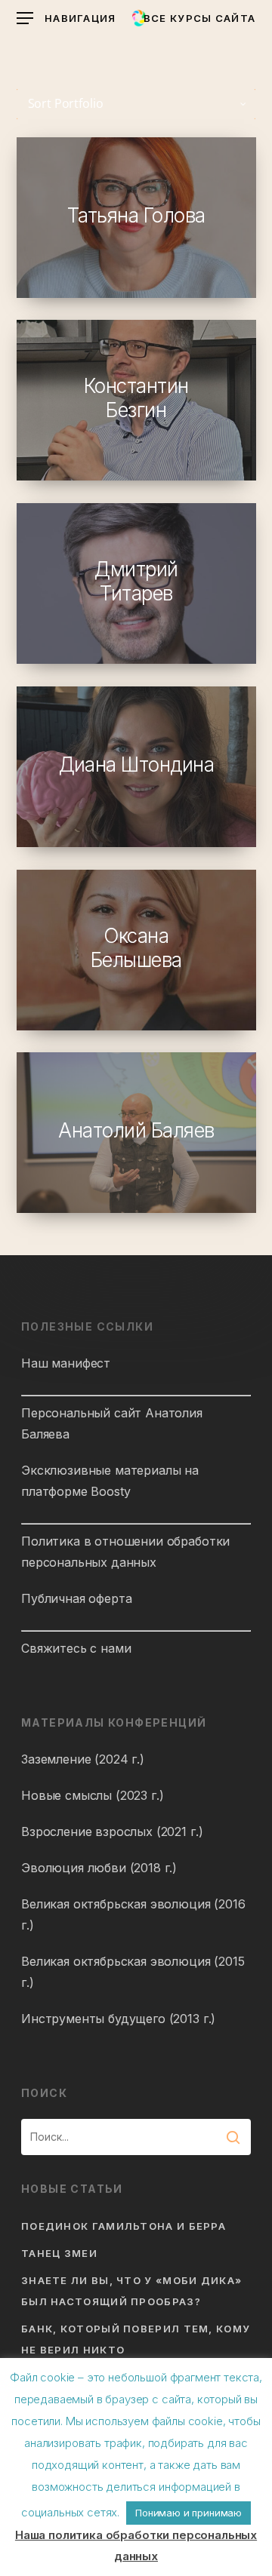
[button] (66, 18)
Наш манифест (66, 1363)
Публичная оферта (76, 1598)
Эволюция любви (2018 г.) (99, 1868)
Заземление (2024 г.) (83, 1759)
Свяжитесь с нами (76, 1648)
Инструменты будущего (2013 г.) (118, 2019)
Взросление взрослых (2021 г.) (112, 1831)
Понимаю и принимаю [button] (189, 2513)
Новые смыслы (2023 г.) (92, 1795)
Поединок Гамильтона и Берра (124, 2226)
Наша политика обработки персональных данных (136, 2545)
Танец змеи (59, 2253)
